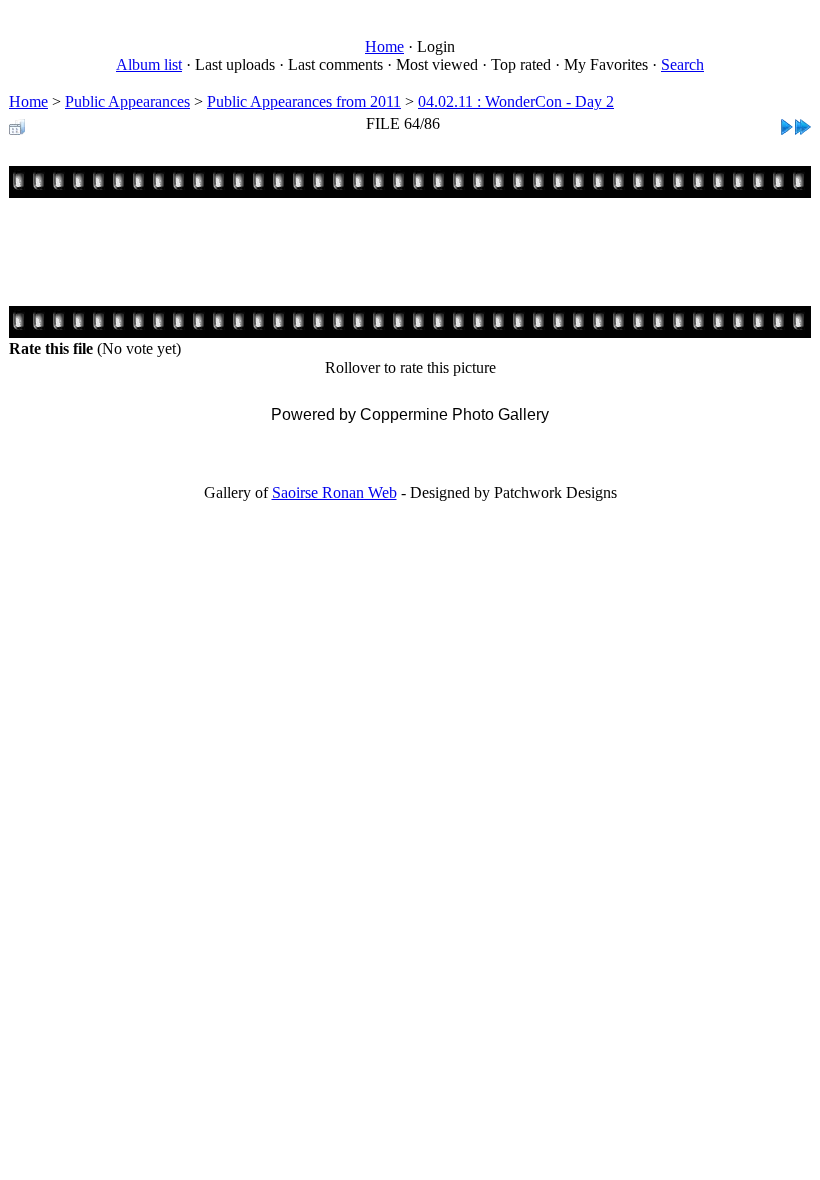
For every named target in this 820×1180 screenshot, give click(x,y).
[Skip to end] (803, 121)
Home (384, 46)
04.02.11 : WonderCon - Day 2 (516, 101)
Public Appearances (127, 101)
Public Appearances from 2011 (304, 101)
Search (682, 64)
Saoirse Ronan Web (334, 492)
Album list (149, 64)
